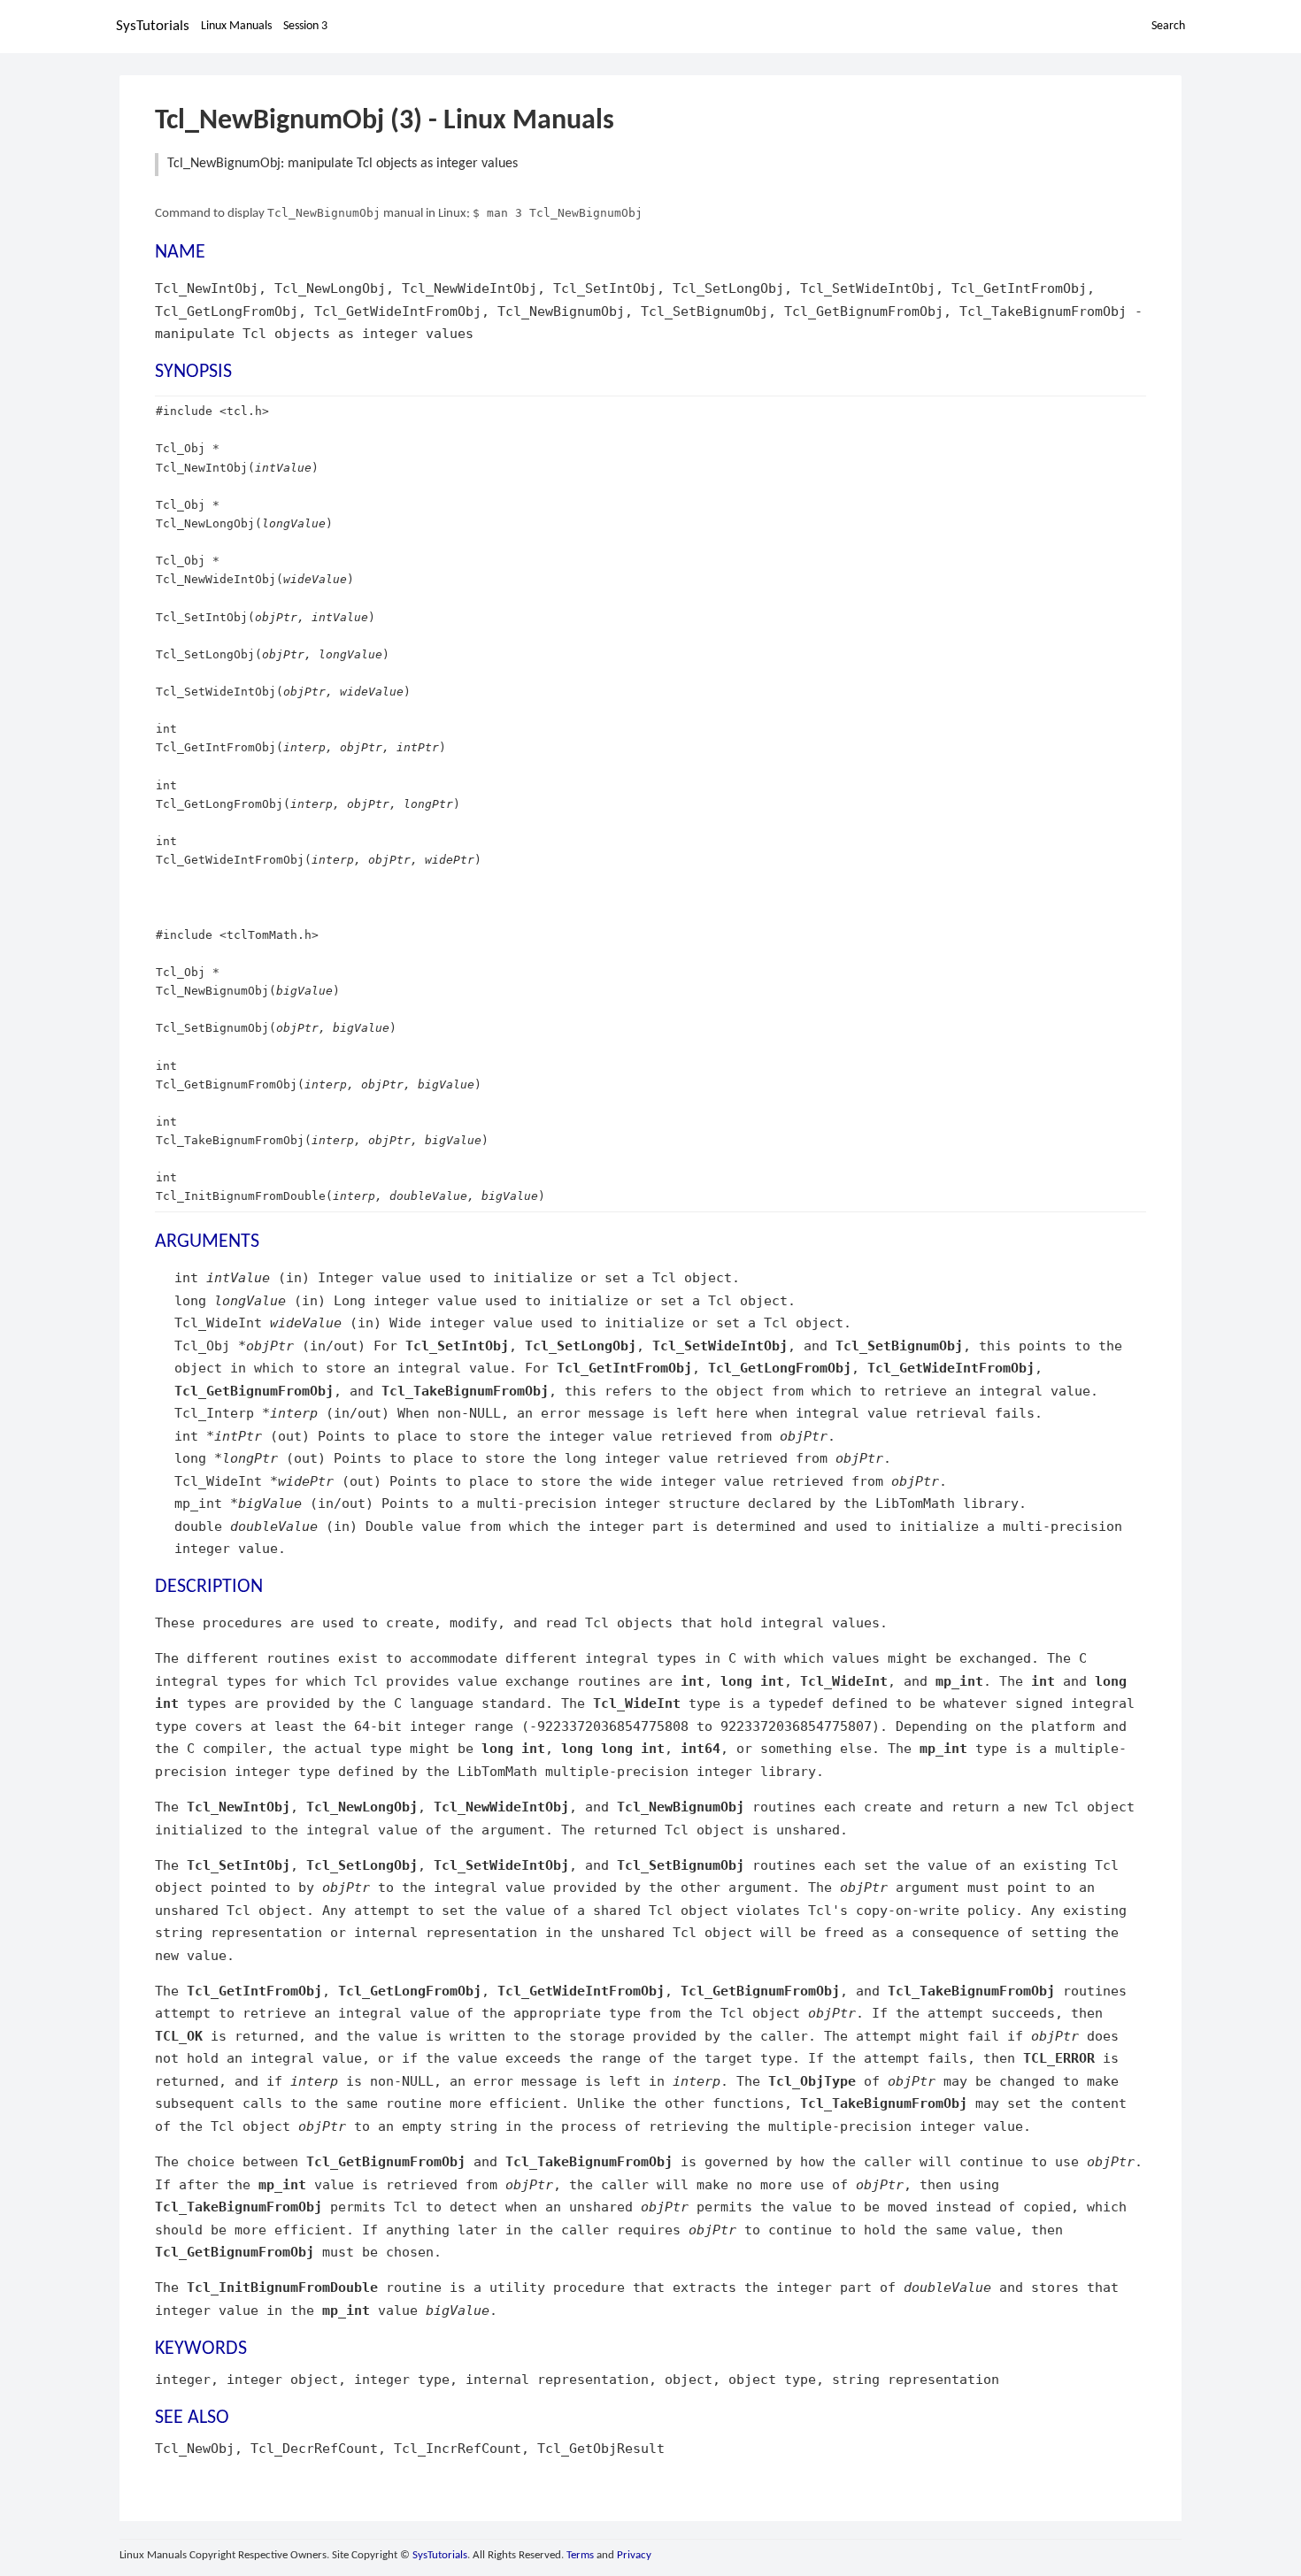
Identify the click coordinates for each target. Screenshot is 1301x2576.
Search (1168, 26)
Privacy (634, 2555)
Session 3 (305, 26)
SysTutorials (153, 26)
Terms (580, 2555)
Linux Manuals (236, 26)
